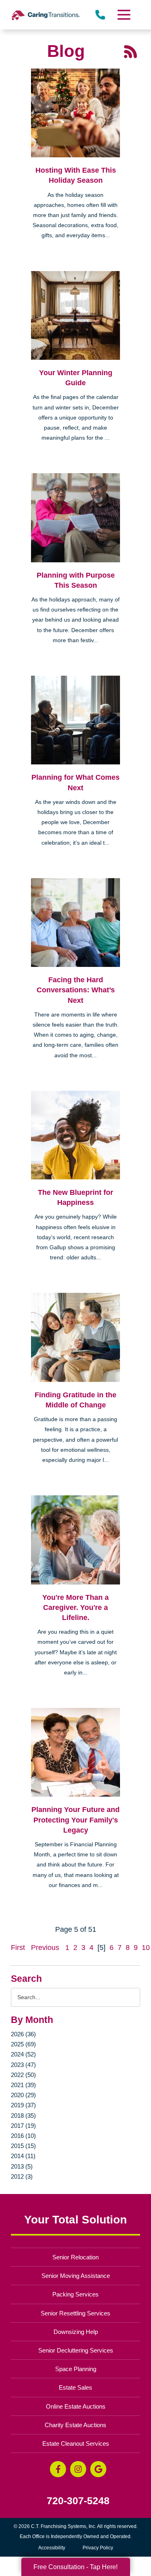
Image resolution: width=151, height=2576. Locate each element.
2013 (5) (22, 2166)
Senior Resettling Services (75, 2313)
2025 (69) (23, 2044)
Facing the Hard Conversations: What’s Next (76, 990)
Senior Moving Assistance (76, 2276)
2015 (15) (23, 2146)
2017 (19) (23, 2126)
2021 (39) (23, 2085)
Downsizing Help (76, 2332)
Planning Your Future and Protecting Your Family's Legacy (75, 1820)
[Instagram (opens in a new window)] (78, 2469)
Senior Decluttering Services (76, 2350)
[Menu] (123, 15)
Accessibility (52, 2548)
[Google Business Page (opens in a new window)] (98, 2469)
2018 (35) (23, 2116)
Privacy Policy (98, 2548)
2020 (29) (23, 2095)
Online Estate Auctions (76, 2406)
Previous (45, 1948)
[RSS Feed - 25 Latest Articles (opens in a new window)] (130, 51)
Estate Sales (75, 2387)
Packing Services (75, 2294)
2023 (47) (23, 2065)
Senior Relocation (75, 2257)
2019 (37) (23, 2105)
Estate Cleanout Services (76, 2443)
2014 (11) (23, 2156)
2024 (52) (23, 2054)
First (18, 1948)
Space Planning (76, 2369)
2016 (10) (23, 2136)
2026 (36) (23, 2034)
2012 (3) (22, 2176)
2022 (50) (23, 2075)
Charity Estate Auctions (75, 2425)
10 (146, 1948)
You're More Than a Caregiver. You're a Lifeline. (75, 1607)
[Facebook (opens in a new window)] (58, 2469)
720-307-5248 (78, 2501)
